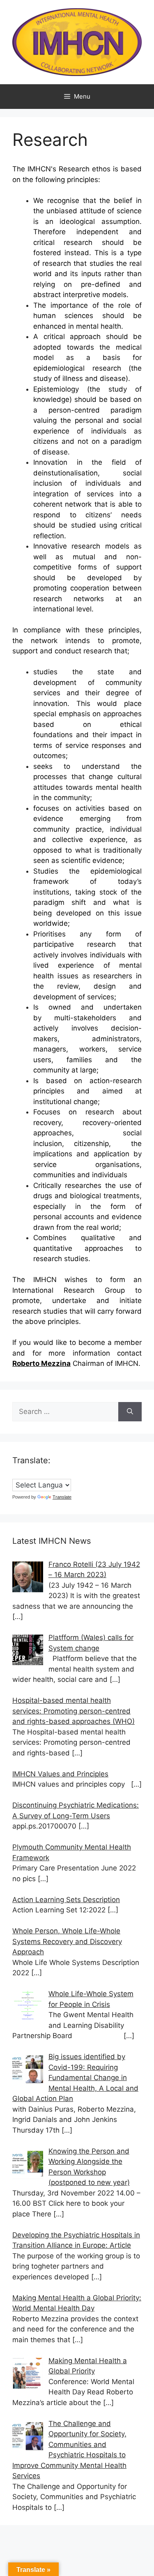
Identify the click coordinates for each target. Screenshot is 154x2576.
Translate (62, 1497)
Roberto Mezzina (41, 1363)
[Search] (130, 1412)
